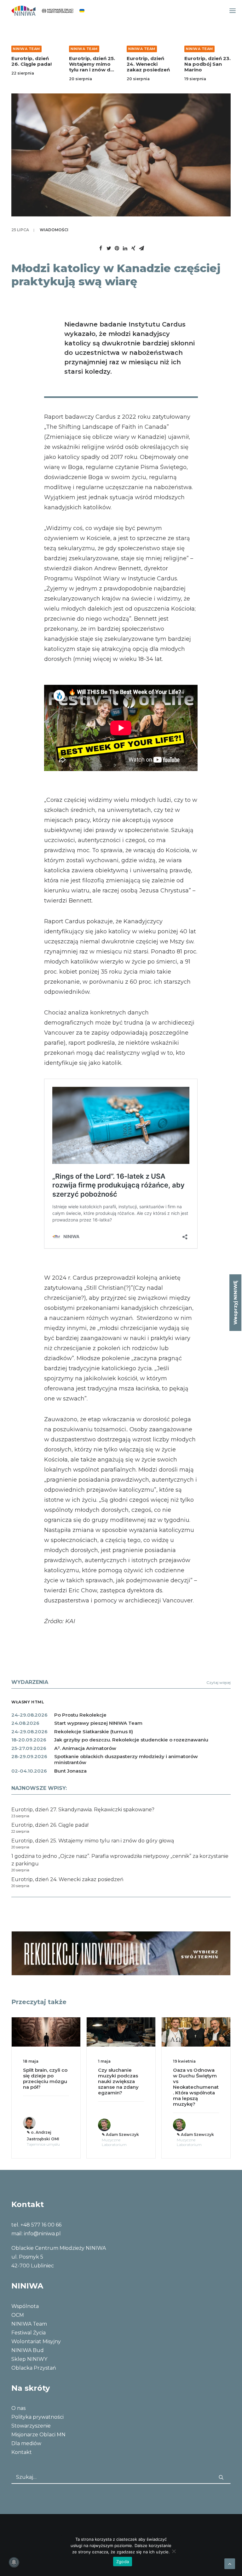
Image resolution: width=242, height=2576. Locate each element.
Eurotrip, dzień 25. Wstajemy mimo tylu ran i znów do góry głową (34, 67)
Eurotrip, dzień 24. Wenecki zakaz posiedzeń (91, 64)
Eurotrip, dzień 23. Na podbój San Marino (150, 64)
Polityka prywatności (37, 2417)
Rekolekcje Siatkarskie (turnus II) (94, 1732)
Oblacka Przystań (34, 2368)
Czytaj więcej (219, 1682)
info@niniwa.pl (42, 2234)
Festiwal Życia (29, 2333)
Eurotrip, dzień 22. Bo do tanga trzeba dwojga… (207, 64)
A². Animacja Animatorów (85, 1748)
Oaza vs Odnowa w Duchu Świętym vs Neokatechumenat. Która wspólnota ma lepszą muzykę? (121, 2087)
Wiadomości (54, 230)
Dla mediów (26, 2443)
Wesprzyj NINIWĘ (235, 1303)
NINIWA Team (26, 49)
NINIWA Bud (28, 2350)
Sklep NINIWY (29, 2359)
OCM (18, 2315)
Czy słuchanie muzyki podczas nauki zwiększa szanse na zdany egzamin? (43, 2081)
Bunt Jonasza (70, 1771)
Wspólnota (25, 2306)
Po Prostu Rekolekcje (80, 1715)
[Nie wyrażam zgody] (174, 2551)
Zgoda (123, 2562)
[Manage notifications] (14, 2562)
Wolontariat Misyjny (36, 2341)
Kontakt (22, 2452)
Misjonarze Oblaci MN (38, 2435)
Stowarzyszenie (31, 2426)
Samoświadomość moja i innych (196, 2073)
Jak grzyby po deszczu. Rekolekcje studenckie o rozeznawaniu (131, 1740)
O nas (18, 2408)
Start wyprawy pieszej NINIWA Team (98, 1723)
